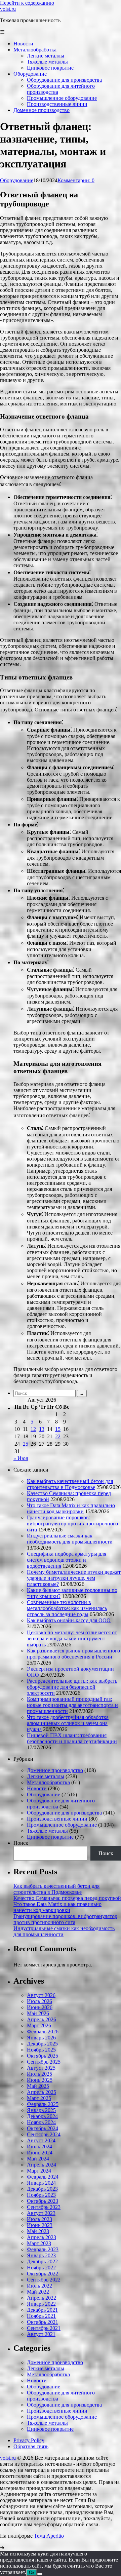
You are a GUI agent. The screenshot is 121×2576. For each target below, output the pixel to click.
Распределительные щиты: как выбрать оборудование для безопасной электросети (72, 1687)
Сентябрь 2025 (44, 2062)
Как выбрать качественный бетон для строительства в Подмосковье (70, 1484)
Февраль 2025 (43, 2104)
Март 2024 (39, 2171)
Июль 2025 (39, 2074)
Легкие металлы (46, 1776)
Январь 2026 (41, 2038)
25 (26, 1444)
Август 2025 (41, 2068)
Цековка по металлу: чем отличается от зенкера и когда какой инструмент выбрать (72, 1638)
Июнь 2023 (40, 2225)
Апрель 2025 (42, 2092)
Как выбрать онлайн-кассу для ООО (69, 1620)
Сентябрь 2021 (44, 2328)
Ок (32, 2572)
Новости (37, 1788)
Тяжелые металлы (47, 1831)
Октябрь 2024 (43, 2128)
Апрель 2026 (42, 2019)
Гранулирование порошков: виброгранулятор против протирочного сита (72, 1524)
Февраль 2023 (43, 2249)
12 (33, 1429)
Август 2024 (41, 2140)
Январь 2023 (41, 2255)
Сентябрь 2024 (44, 2134)
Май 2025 (38, 2086)
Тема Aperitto (49, 2536)
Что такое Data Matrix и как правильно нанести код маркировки (71, 1508)
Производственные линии (57, 1819)
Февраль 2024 (43, 2177)
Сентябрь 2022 (44, 2280)
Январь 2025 (41, 2110)
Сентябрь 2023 (44, 2207)
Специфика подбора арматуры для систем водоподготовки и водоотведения (67, 1560)
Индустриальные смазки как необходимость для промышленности (70, 1539)
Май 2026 (38, 2013)
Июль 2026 (39, 2001)
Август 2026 (41, 1995)
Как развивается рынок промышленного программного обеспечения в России (73, 1654)
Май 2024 (38, 2159)
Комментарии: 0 (76, 180)
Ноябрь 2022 (41, 2268)
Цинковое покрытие (50, 1837)
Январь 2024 (41, 2183)
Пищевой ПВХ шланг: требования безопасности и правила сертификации (72, 1738)
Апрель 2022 (42, 2298)
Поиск (21, 1843)
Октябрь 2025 (43, 2056)
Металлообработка (48, 1782)
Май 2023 (38, 2231)
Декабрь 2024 (42, 2116)
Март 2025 (39, 2098)
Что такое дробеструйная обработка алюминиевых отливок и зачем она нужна (68, 1723)
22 (58, 1436)
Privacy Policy (29, 2440)
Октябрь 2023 (43, 2201)
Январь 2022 (41, 2304)
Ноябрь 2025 (41, 2050)
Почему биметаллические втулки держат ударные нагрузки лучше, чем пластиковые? (74, 1578)
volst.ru (8, 9)
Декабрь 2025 (42, 2044)
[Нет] (40, 2574)
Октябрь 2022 (43, 2274)
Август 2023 (41, 2213)
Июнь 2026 (40, 2007)
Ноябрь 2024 (41, 2122)
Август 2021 (41, 2334)
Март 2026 (39, 2025)
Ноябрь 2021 (41, 2316)
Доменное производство (55, 1770)
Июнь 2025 (40, 2080)
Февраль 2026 (43, 2032)
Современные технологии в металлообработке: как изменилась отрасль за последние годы (67, 1608)
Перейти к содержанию (27, 3)
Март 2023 (39, 2243)
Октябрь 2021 (43, 2322)
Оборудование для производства (64, 1813)
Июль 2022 (39, 2286)
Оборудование (17, 180)
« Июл (21, 1458)
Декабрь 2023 (42, 2189)
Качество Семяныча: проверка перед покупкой (67, 1898)
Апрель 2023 (42, 2237)
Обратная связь (31, 2446)
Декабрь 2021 (42, 2310)
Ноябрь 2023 (41, 2195)
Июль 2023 (39, 2219)
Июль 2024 (39, 2146)
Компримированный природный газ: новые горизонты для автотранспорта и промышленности (72, 1705)
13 (42, 1429)
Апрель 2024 (42, 2165)
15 (58, 1429)
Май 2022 (38, 2292)
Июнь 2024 (40, 2153)
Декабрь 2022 (42, 2261)
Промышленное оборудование (62, 1825)
